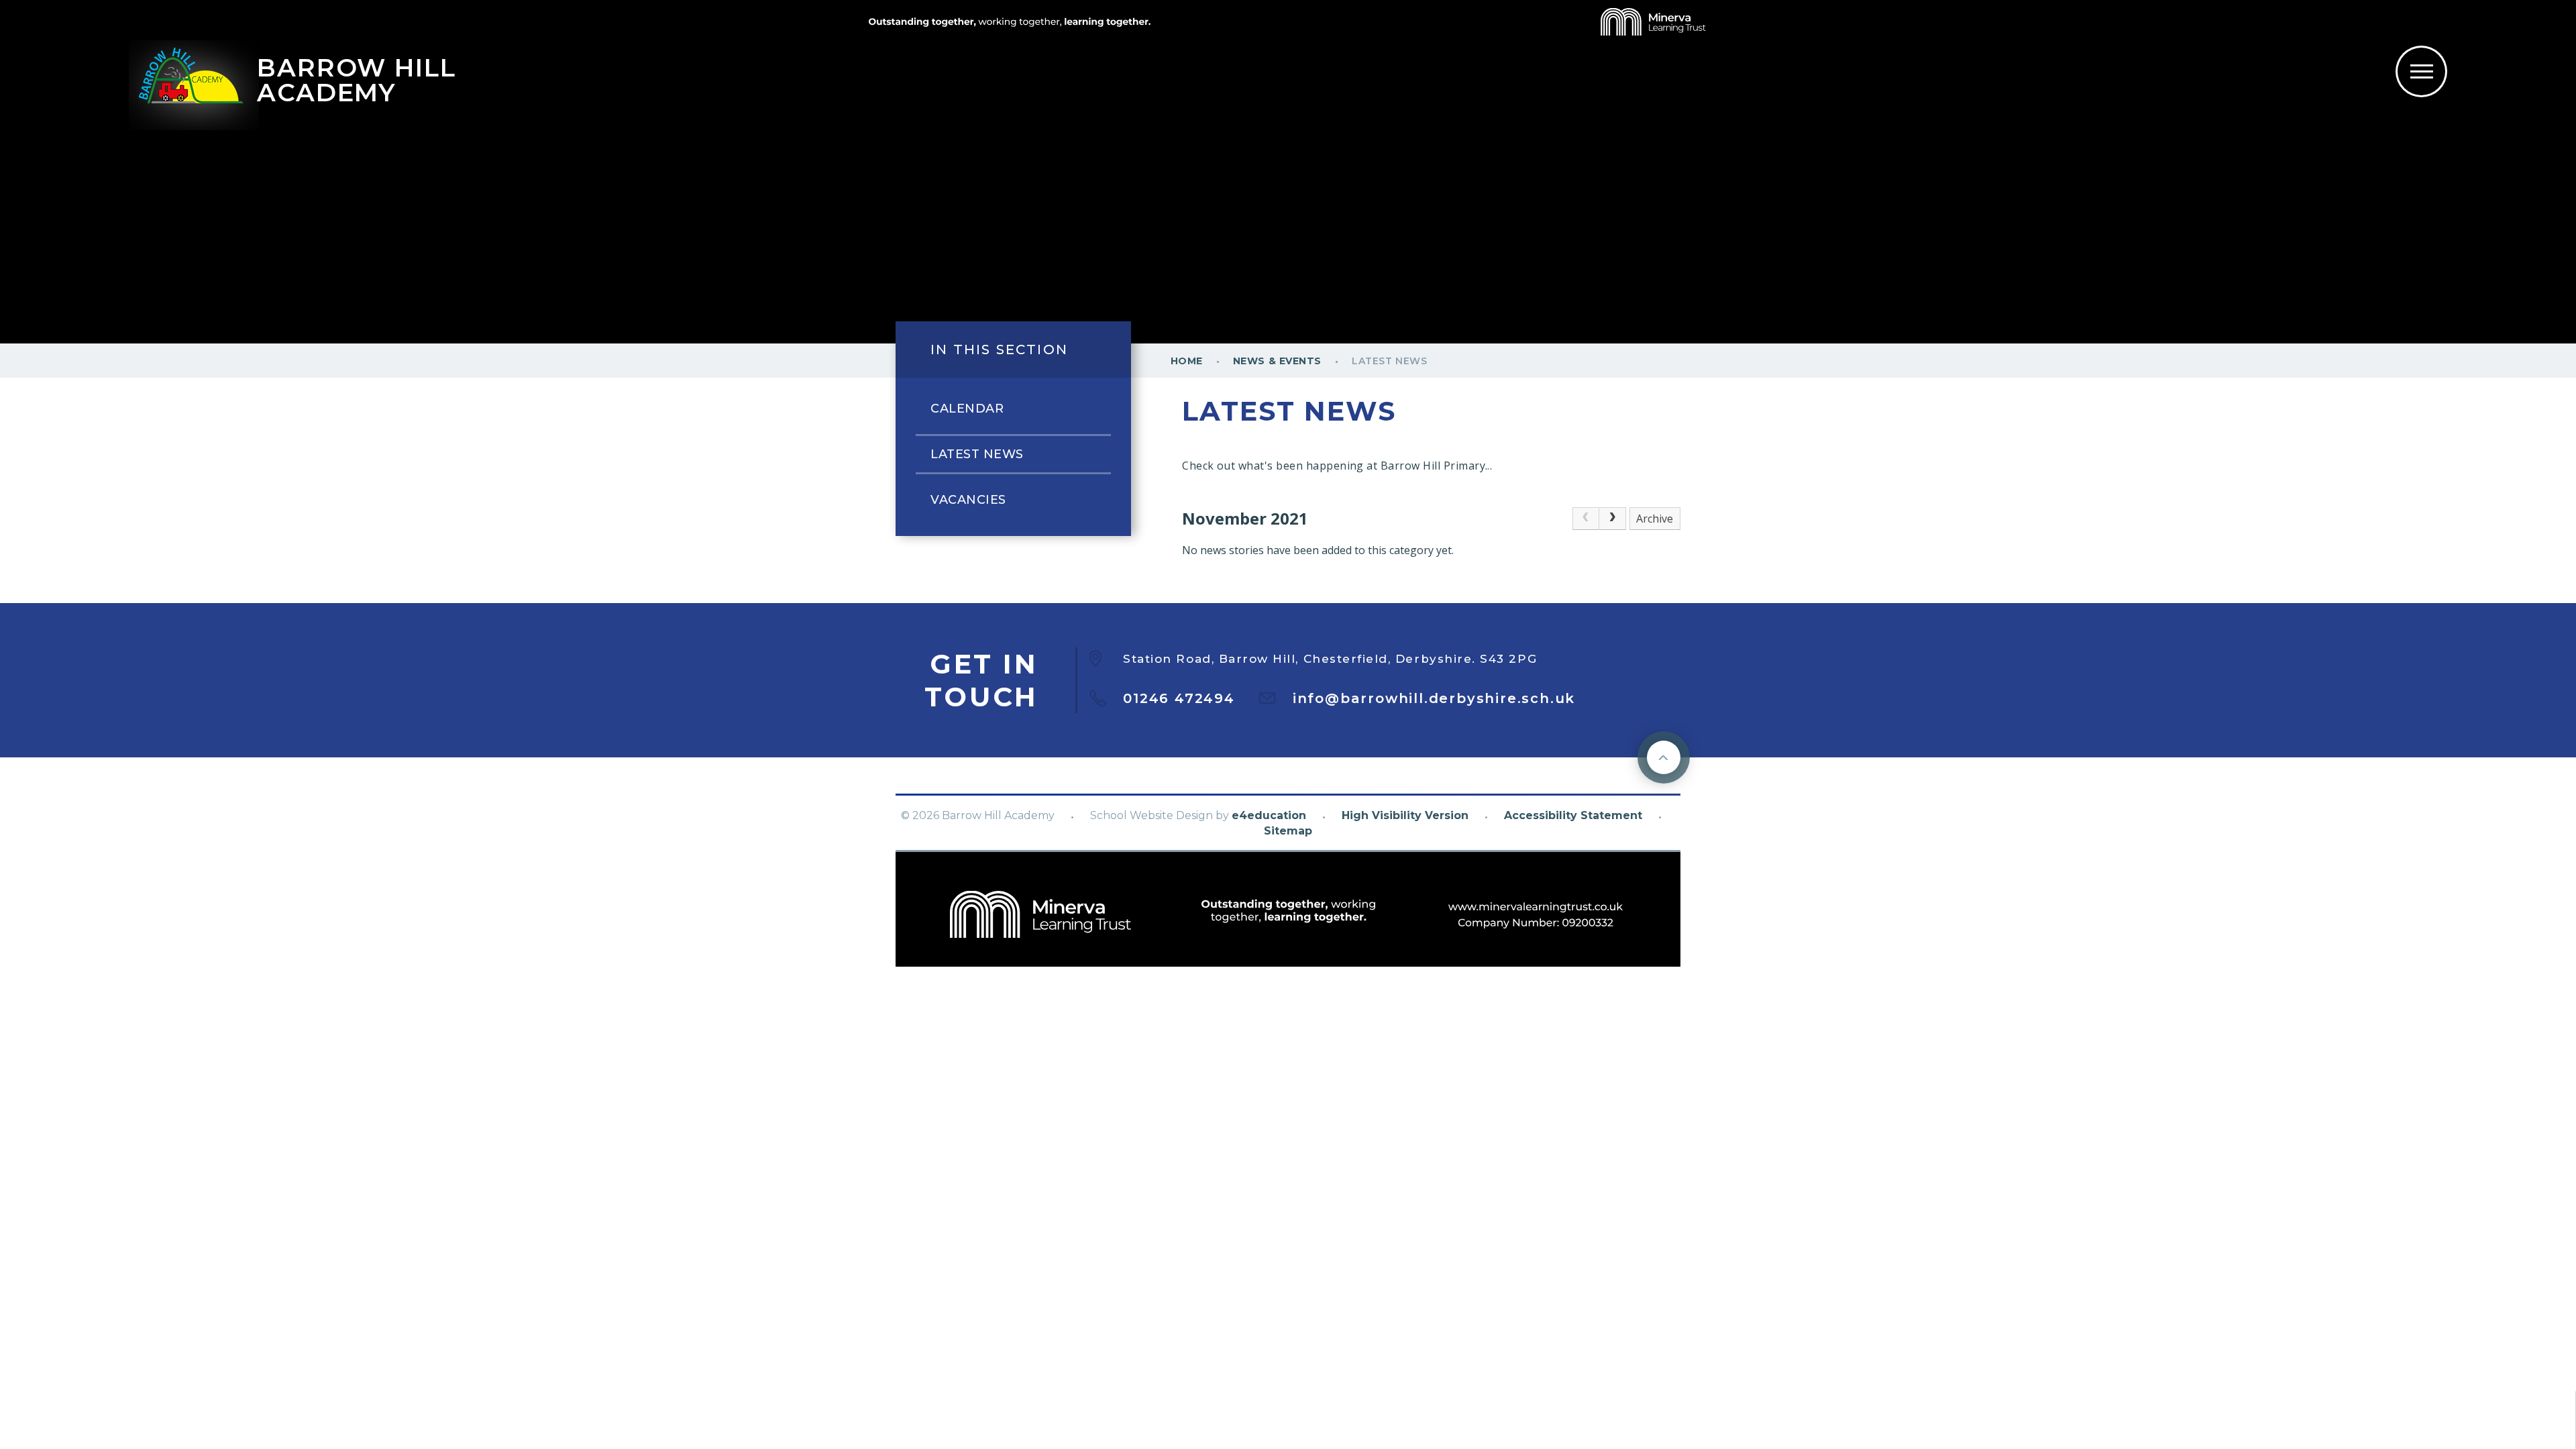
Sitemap (1288, 831)
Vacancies (968, 500)
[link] (1586, 519)
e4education (1269, 815)
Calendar (967, 409)
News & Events (1277, 361)
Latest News (1389, 361)
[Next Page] (1613, 519)
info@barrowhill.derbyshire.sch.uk (1434, 698)
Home (1187, 361)
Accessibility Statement (1573, 815)
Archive (1655, 519)
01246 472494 (1179, 698)
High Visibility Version (1405, 815)
